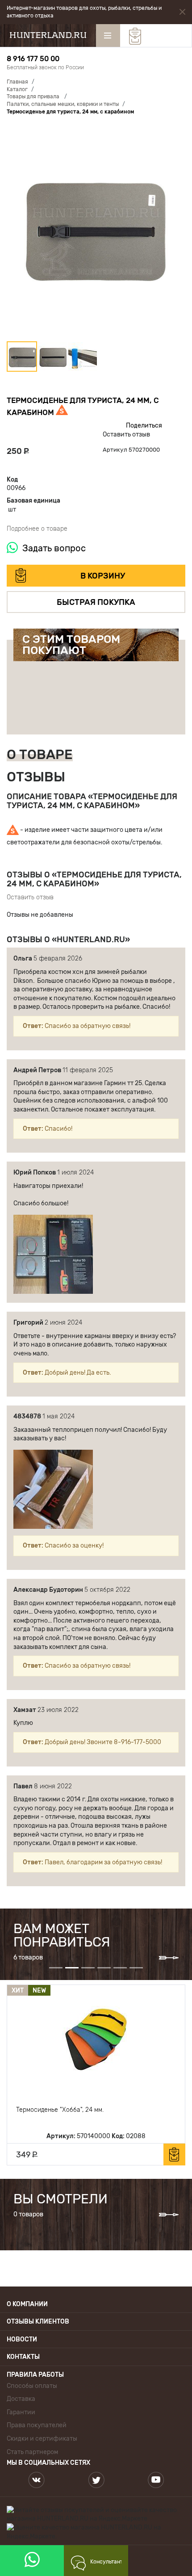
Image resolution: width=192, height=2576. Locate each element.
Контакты (23, 2357)
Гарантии (21, 2412)
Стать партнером (32, 2452)
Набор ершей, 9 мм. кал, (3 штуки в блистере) (118, 685)
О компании (27, 2304)
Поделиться (144, 426)
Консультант (106, 2562)
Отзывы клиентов (38, 2322)
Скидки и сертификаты (42, 2439)
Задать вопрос (54, 548)
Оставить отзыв (126, 434)
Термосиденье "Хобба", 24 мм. (60, 2110)
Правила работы (35, 2375)
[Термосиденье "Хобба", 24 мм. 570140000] (96, 2039)
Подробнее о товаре (37, 529)
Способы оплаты (32, 2386)
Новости (22, 2339)
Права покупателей (37, 2425)
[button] (96, 232)
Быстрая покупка (96, 602)
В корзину (103, 576)
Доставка (21, 2399)
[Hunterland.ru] (48, 35)
